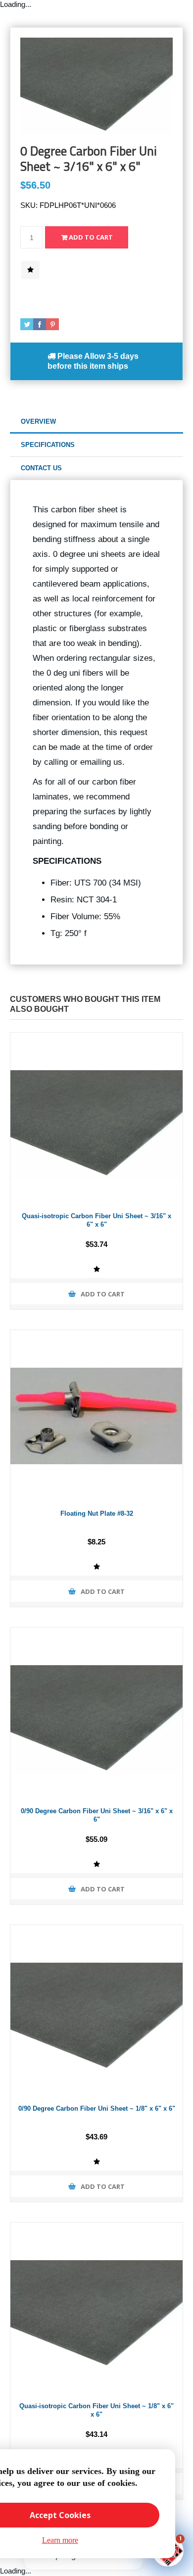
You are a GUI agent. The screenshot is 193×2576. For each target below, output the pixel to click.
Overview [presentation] (38, 421)
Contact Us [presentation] (41, 468)
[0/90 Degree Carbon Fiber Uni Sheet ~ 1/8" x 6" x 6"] (96, 2011)
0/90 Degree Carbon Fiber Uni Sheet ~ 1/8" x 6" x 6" (97, 2108)
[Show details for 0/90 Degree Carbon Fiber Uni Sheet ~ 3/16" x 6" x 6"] (96, 1714)
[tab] (96, 422)
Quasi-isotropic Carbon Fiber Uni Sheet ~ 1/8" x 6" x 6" (96, 2410)
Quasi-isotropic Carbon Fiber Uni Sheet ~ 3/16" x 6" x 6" (96, 1220)
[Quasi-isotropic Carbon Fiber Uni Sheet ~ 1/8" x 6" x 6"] (96, 2309)
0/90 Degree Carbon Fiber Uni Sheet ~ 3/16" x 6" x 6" (97, 1815)
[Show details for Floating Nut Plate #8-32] (96, 1416)
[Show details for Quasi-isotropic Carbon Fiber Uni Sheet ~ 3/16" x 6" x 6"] (96, 1119)
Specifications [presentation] (48, 445)
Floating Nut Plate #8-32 (97, 1513)
